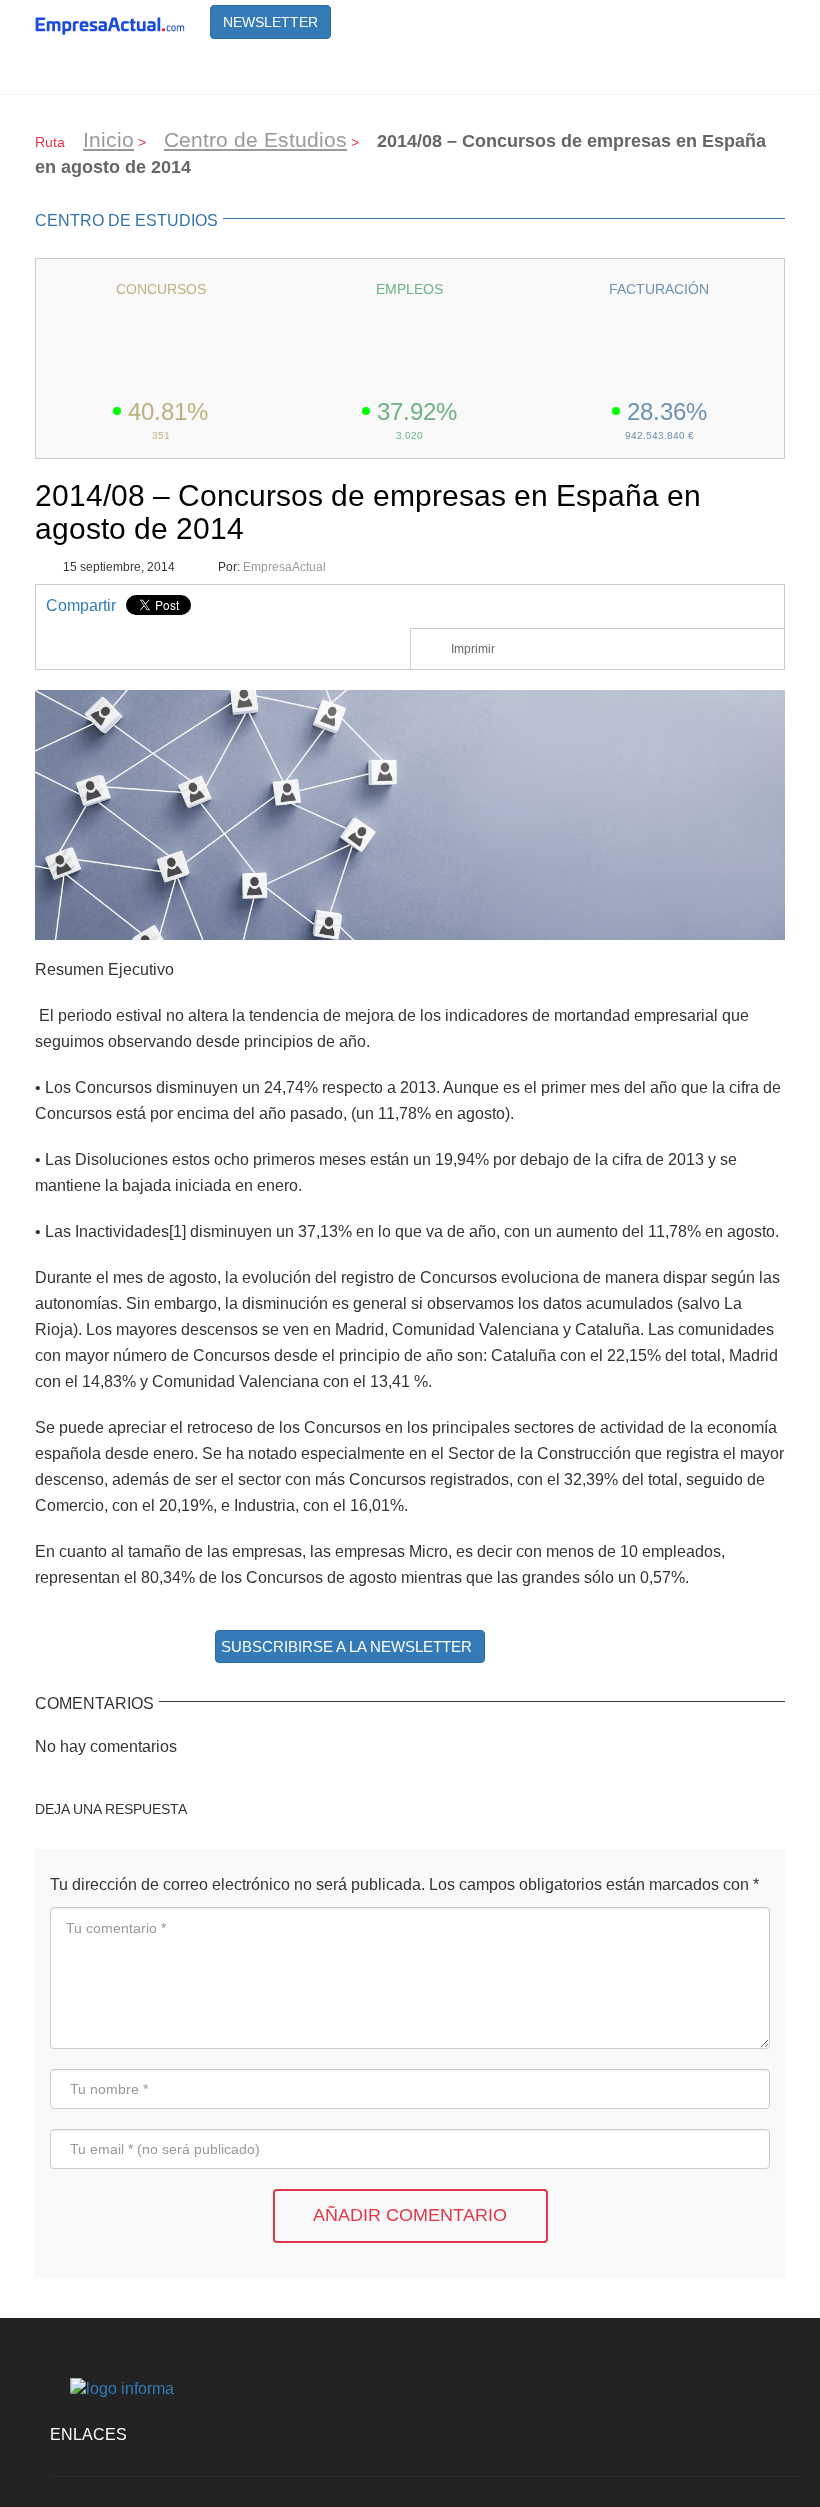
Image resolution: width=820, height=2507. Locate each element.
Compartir (81, 605)
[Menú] (760, 69)
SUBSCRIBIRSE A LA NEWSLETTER (346, 1646)
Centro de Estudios (255, 139)
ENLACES (88, 2434)
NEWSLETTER (270, 22)
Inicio (108, 139)
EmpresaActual (284, 567)
